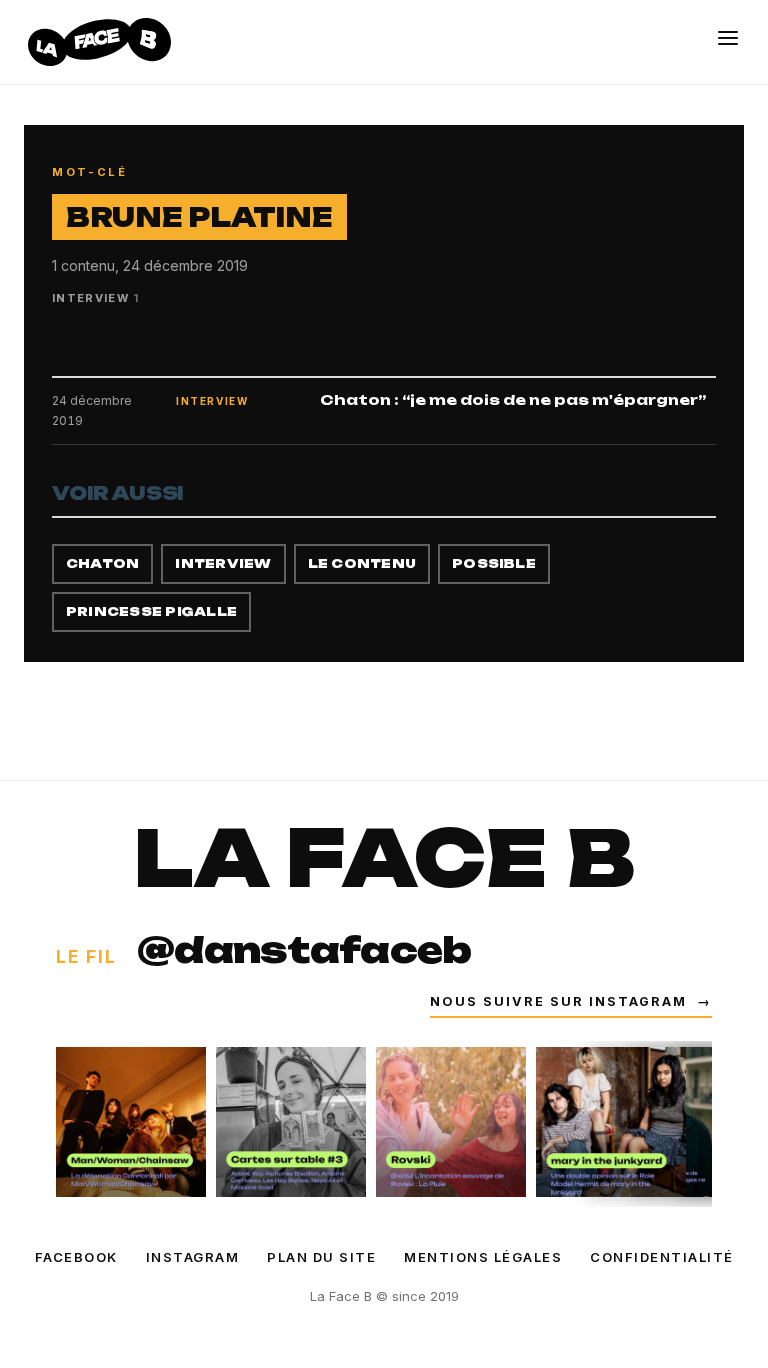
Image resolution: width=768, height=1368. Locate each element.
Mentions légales (483, 1257)
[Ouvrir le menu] (728, 38)
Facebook (76, 1257)
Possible (494, 563)
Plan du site (321, 1257)
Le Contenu (362, 563)
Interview (223, 563)
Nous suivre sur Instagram (571, 1001)
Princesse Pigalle (151, 611)
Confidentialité (662, 1257)
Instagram (193, 1257)
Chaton (102, 563)
